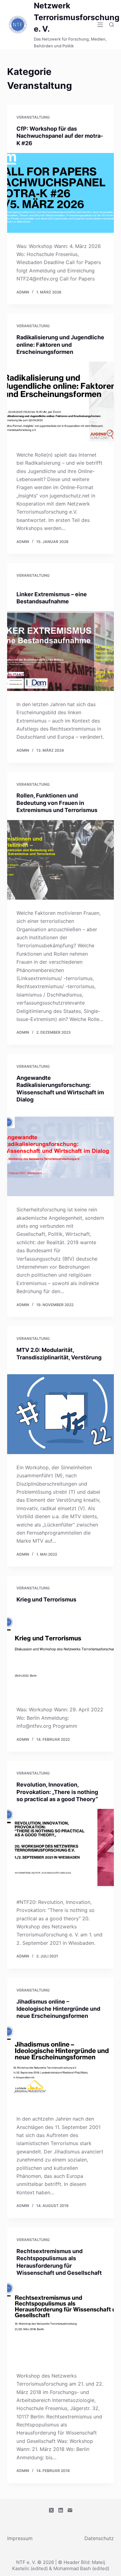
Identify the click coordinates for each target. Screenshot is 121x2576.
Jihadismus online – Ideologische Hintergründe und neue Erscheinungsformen (58, 2009)
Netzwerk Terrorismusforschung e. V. (77, 17)
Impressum (20, 2538)
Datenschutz (99, 2538)
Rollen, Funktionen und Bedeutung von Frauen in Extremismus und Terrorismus (57, 803)
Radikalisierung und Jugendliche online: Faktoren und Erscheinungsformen (60, 345)
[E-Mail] (70, 2510)
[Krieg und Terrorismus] (60, 1656)
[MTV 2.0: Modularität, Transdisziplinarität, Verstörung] (60, 1414)
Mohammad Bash (72, 2568)
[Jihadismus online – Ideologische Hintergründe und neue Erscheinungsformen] (60, 2066)
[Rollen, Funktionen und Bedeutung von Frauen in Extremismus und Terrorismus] (60, 860)
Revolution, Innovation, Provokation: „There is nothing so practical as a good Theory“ (57, 1792)
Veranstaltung (33, 117)
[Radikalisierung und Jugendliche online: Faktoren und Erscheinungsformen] (60, 401)
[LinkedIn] (61, 2510)
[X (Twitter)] (51, 2510)
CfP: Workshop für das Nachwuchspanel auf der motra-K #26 (60, 136)
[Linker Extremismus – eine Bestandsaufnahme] (60, 651)
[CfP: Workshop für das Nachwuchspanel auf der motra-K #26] (60, 193)
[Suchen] (112, 25)
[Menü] (100, 25)
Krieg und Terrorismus (46, 1599)
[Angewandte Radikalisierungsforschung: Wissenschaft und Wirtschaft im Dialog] (60, 1156)
